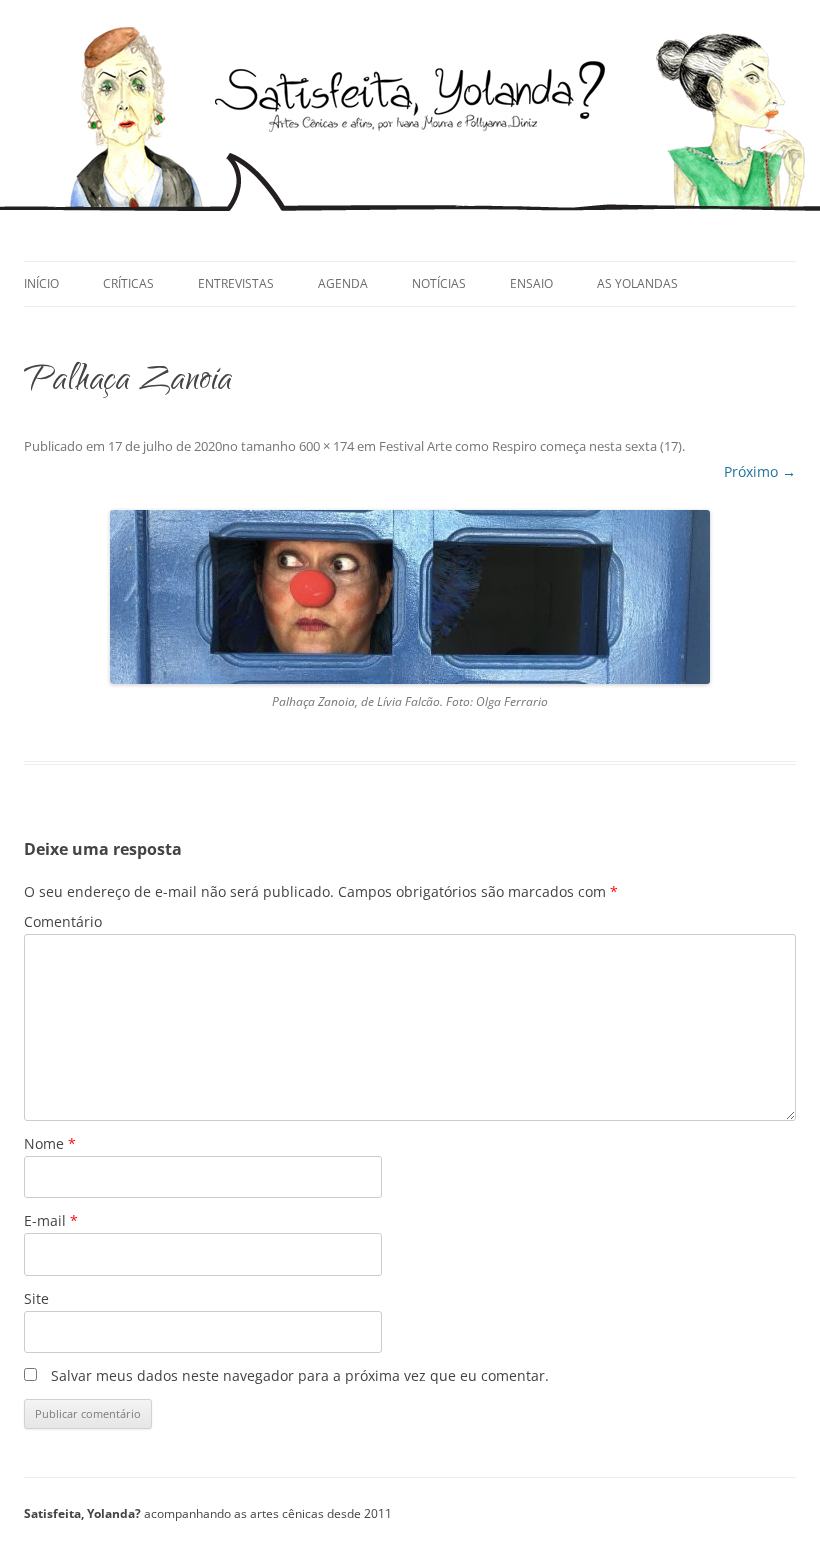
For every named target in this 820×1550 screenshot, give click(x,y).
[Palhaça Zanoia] (410, 597)
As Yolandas (637, 283)
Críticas (128, 283)
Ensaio (531, 283)
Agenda (343, 283)
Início (41, 283)
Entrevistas (236, 283)
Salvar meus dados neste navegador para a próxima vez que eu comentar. (300, 1375)
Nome (50, 1143)
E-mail (51, 1220)
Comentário (63, 921)
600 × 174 (326, 446)
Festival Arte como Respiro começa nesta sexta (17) (530, 446)
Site (36, 1298)
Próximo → (760, 471)
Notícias (439, 283)
